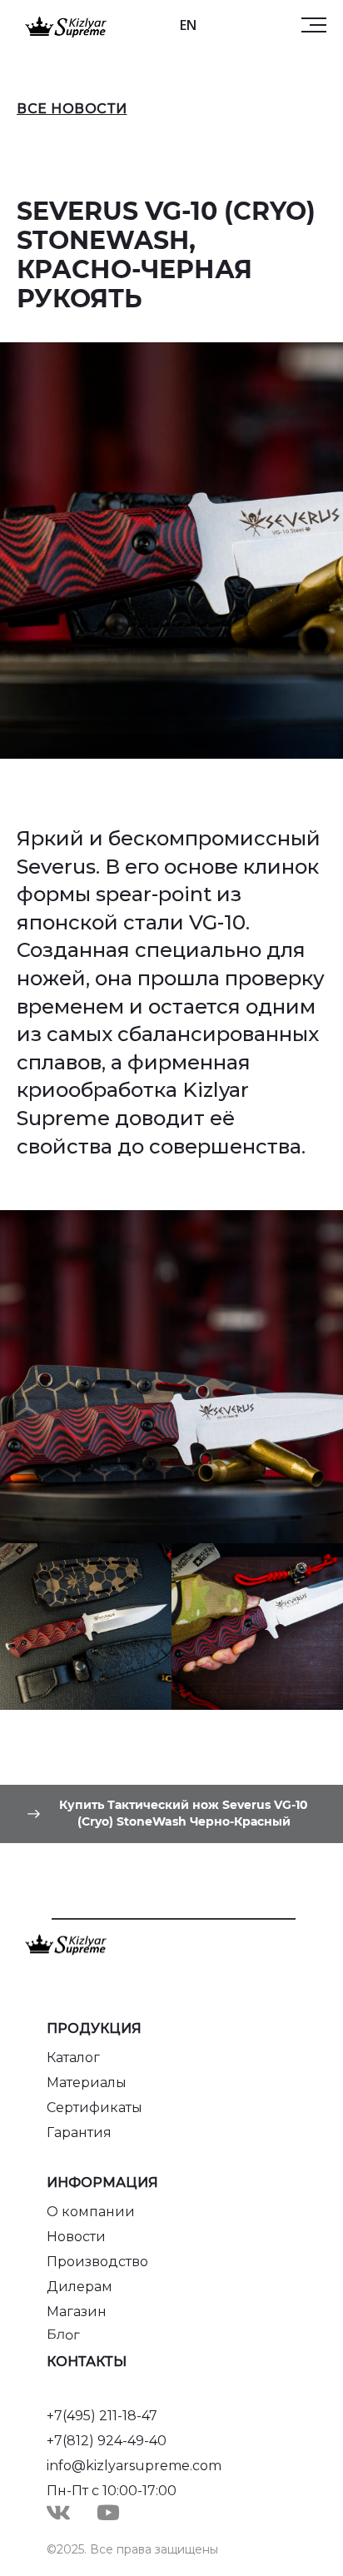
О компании (91, 2212)
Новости (76, 2237)
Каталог (73, 2058)
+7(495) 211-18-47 (102, 2416)
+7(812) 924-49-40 (107, 2441)
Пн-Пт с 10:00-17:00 (112, 2491)
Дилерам (80, 2287)
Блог (63, 2334)
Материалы (87, 2083)
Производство (97, 2262)
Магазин (77, 2312)
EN (188, 25)
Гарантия (79, 2133)
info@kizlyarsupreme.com (134, 2466)
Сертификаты (94, 2108)
